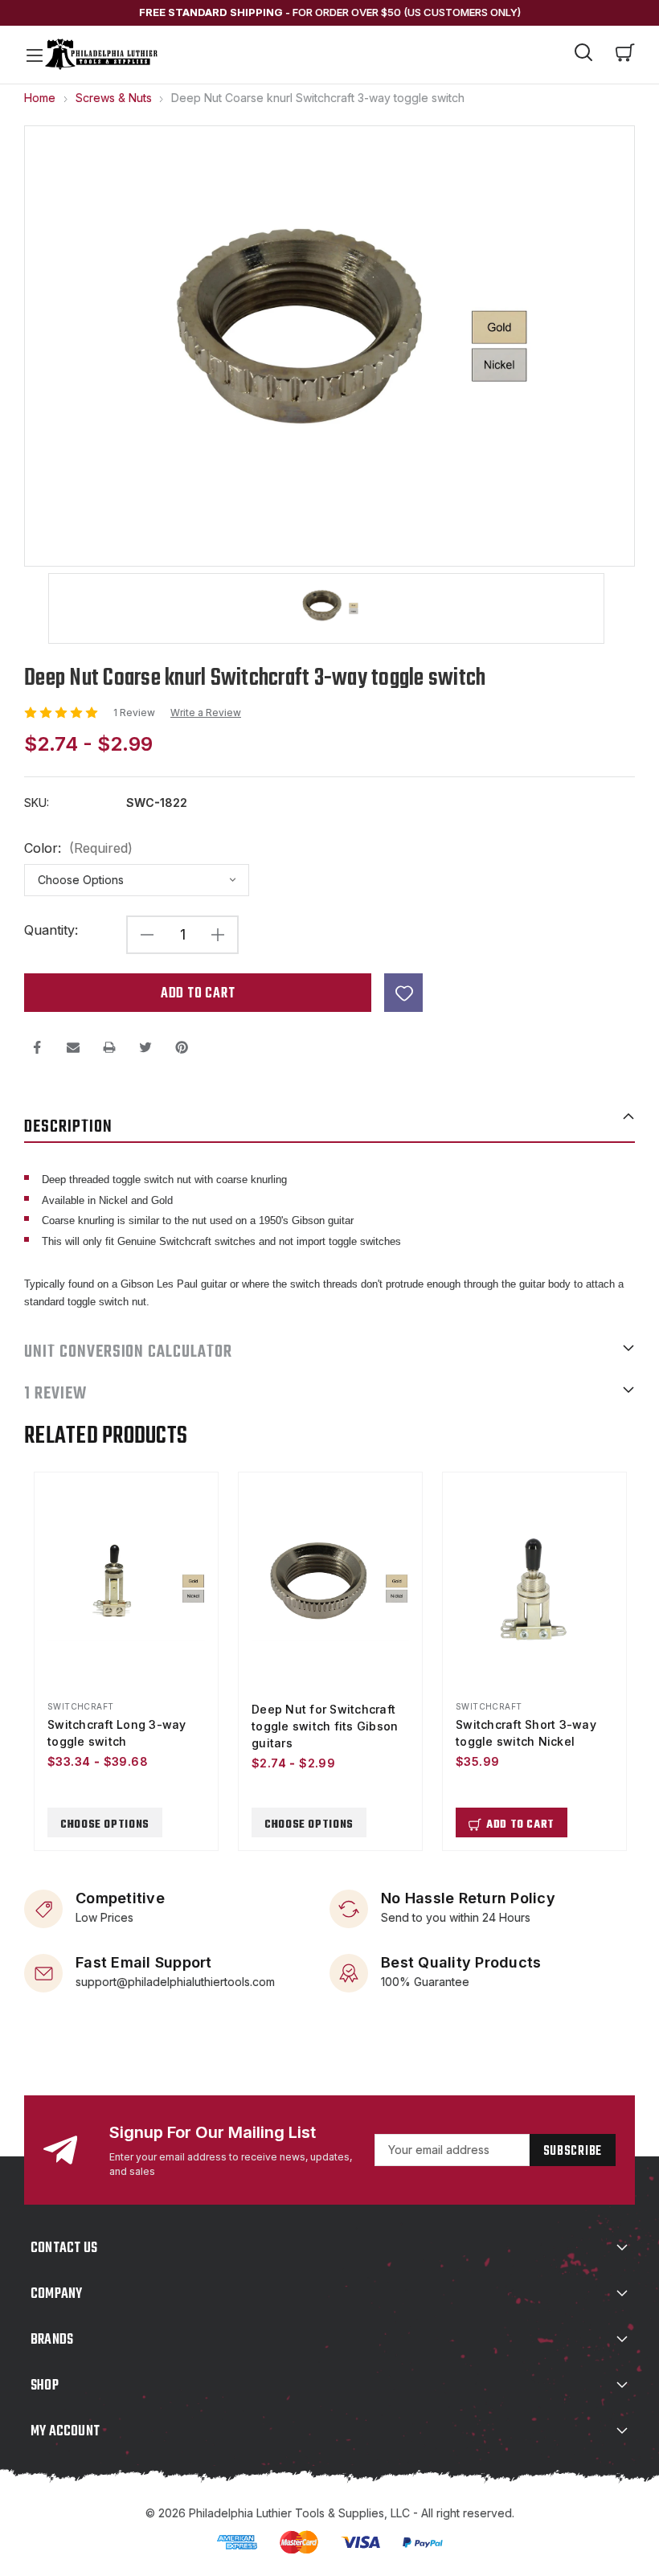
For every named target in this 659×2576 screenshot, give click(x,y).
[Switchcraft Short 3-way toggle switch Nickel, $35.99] (534, 1589)
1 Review (135, 713)
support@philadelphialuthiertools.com (175, 1982)
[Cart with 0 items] (625, 55)
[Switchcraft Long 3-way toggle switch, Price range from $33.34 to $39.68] (126, 1589)
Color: (78, 848)
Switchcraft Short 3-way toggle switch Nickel (526, 1733)
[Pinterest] (182, 1047)
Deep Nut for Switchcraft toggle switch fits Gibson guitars (325, 1726)
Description (68, 1127)
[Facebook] (37, 1047)
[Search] (583, 55)
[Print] (109, 1047)
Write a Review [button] (206, 713)
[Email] (73, 1047)
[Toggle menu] (34, 55)
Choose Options (105, 1825)
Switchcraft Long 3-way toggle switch (117, 1733)
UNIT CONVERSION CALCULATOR (128, 1352)
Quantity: (51, 930)
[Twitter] (145, 1047)
